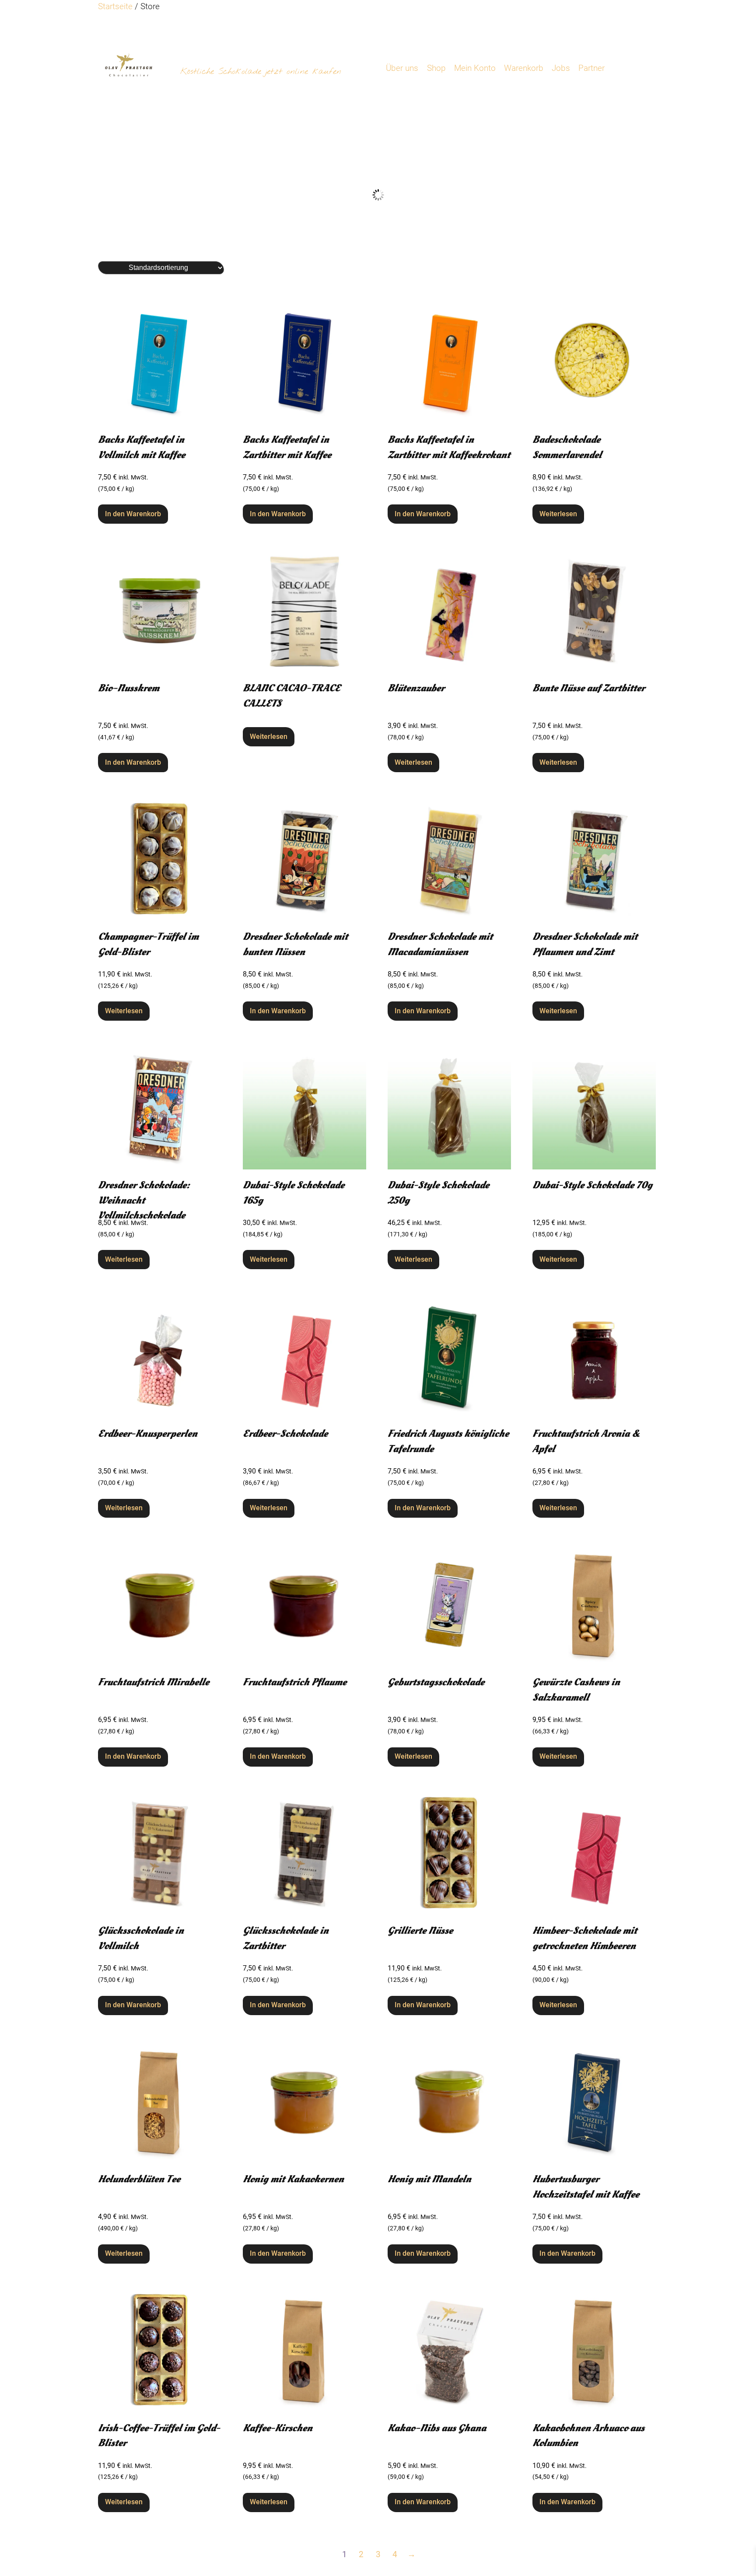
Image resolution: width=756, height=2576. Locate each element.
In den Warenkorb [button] (133, 514)
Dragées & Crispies (614, 241)
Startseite (115, 6)
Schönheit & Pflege (317, 241)
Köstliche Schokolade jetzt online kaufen (261, 72)
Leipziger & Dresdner (169, 241)
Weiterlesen (558, 514)
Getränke (465, 241)
